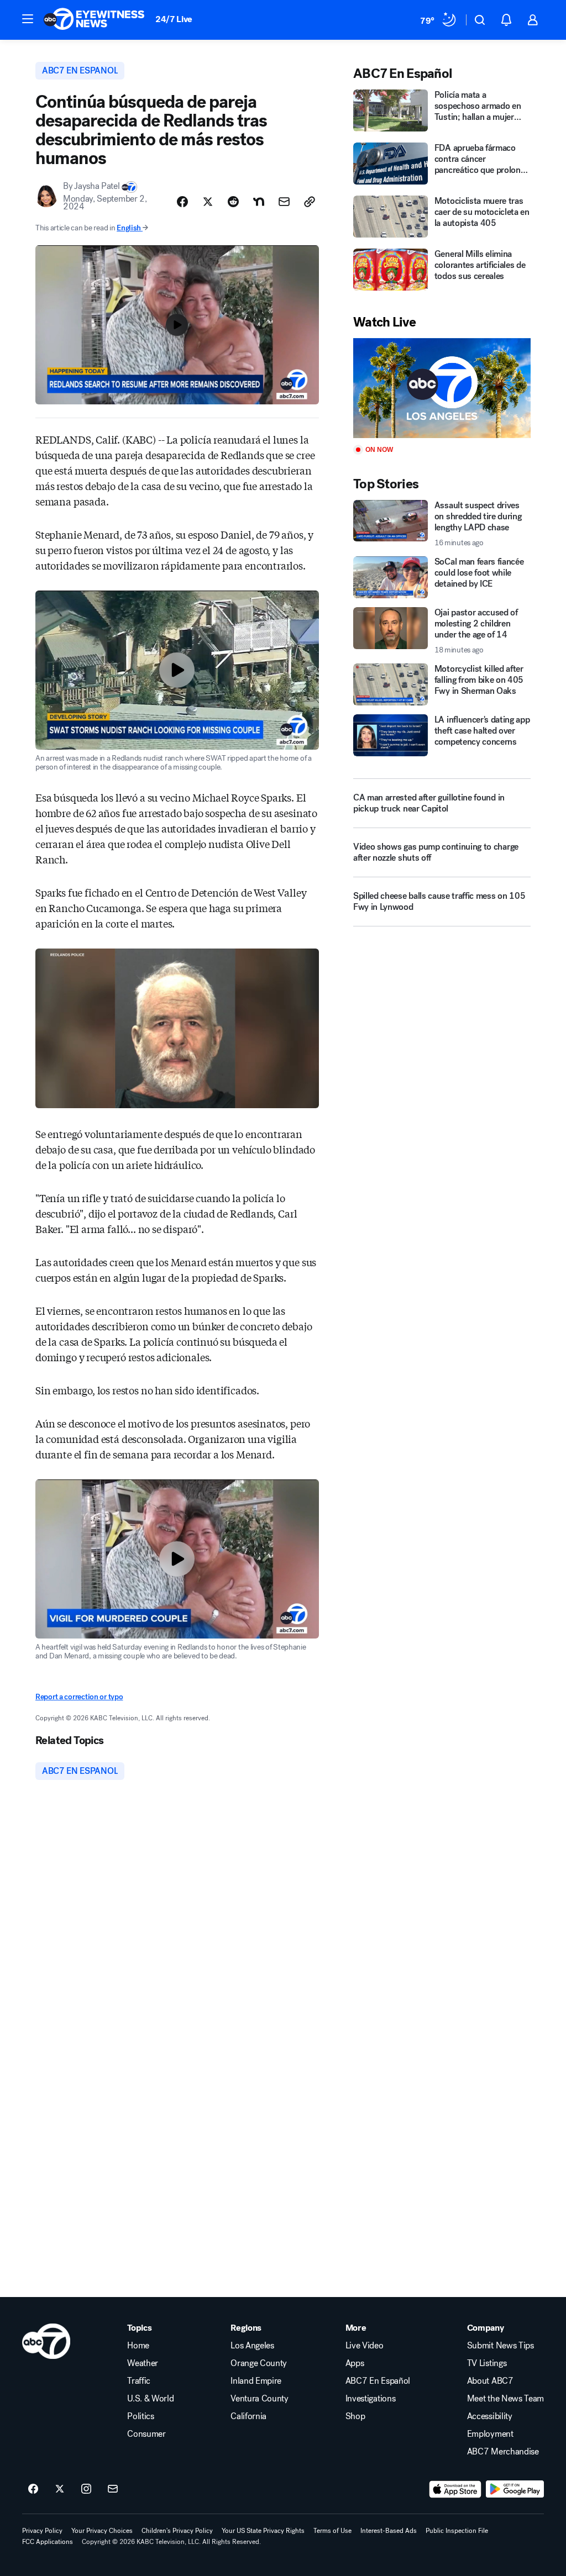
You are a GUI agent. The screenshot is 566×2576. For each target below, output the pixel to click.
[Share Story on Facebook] (182, 202)
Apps (355, 2363)
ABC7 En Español (378, 2381)
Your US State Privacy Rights (263, 2531)
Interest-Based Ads (389, 2531)
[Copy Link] (310, 202)
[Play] (442, 388)
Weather (143, 2363)
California (248, 2416)
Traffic (139, 2381)
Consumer (146, 2434)
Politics (140, 2416)
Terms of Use (332, 2531)
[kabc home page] (46, 2341)
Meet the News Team (505, 2399)
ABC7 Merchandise (503, 2452)
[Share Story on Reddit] (233, 202)
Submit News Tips (501, 2346)
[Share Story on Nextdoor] (259, 202)
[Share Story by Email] (284, 202)
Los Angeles (252, 2346)
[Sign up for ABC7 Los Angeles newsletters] (113, 2489)
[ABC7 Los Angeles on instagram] (86, 2489)
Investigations (371, 2399)
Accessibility (490, 2416)
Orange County (259, 2363)
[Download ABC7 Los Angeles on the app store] (455, 2489)
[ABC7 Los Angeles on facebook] (33, 2489)
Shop (355, 2416)
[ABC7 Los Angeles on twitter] (60, 2489)
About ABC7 (490, 2381)
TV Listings (487, 2363)
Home (138, 2346)
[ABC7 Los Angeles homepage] (94, 20)
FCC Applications (48, 2542)
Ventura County (260, 2399)
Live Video (365, 2346)
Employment (490, 2434)
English (129, 228)
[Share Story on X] (208, 202)
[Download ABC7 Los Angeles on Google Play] (515, 2489)
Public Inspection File (457, 2531)
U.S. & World (150, 2399)
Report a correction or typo (79, 1697)
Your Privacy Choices (102, 2531)
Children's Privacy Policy (177, 2531)
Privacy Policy (42, 2531)
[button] (28, 19)
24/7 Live (174, 19)
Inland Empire (256, 2381)
